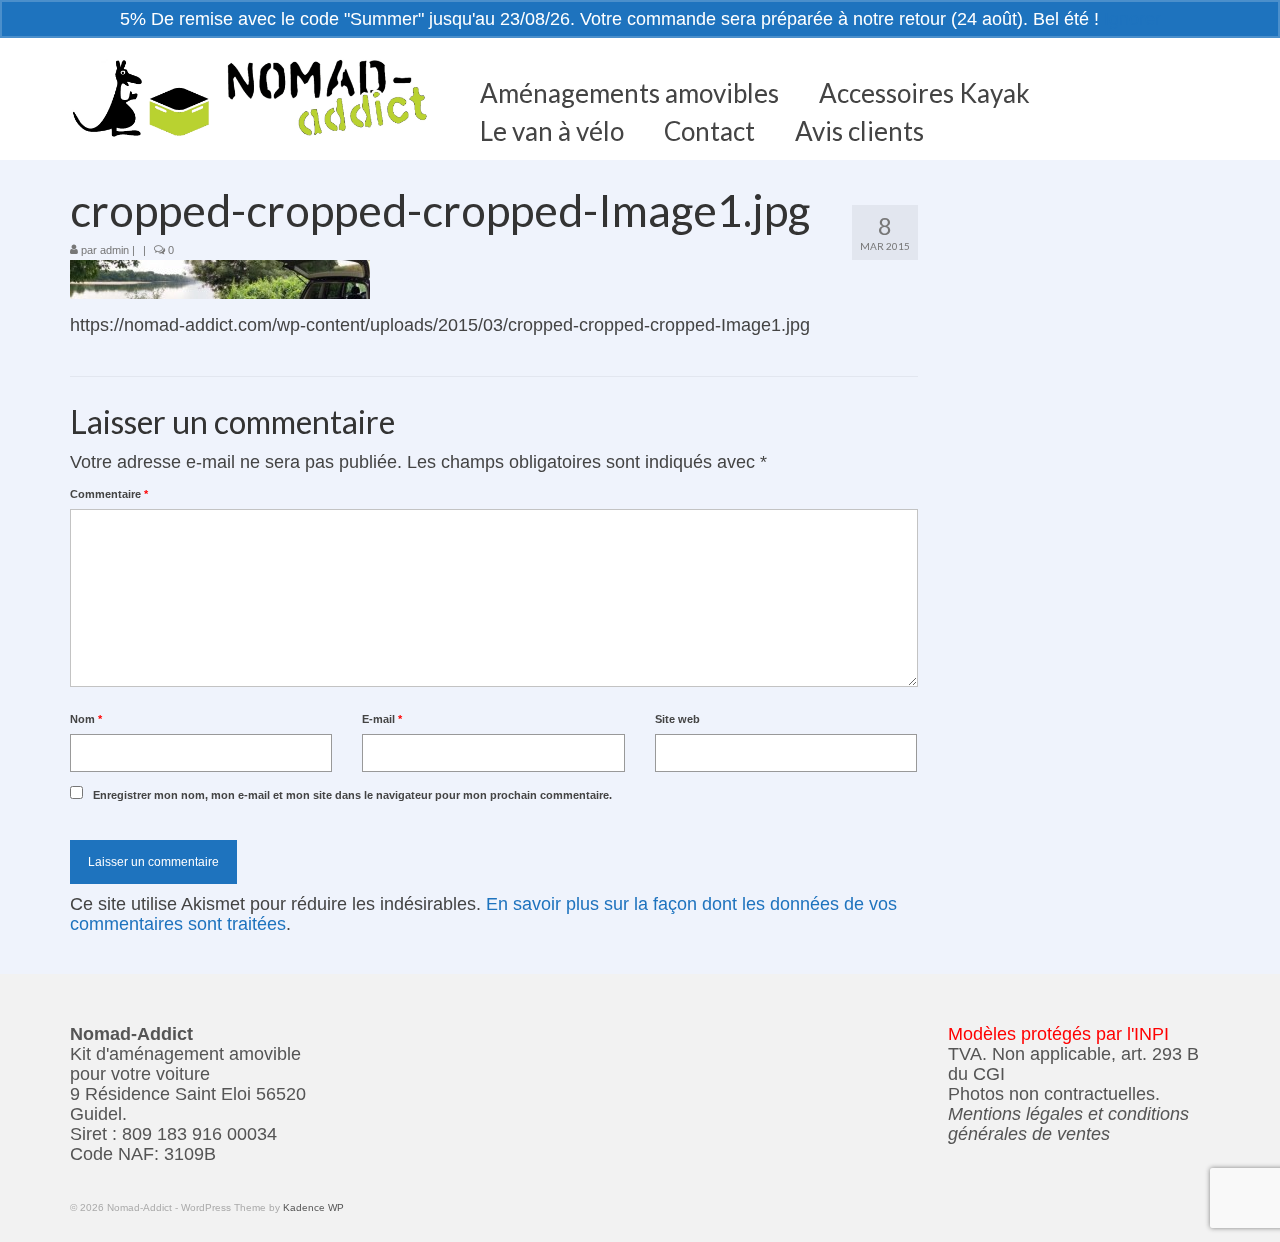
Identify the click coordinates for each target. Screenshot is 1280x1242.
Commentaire (109, 494)
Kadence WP (313, 1207)
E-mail (382, 719)
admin (114, 250)
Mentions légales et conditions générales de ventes (1068, 1124)
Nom (86, 719)
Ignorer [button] (1132, 19)
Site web (677, 719)
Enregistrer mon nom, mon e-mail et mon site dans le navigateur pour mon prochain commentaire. (352, 795)
